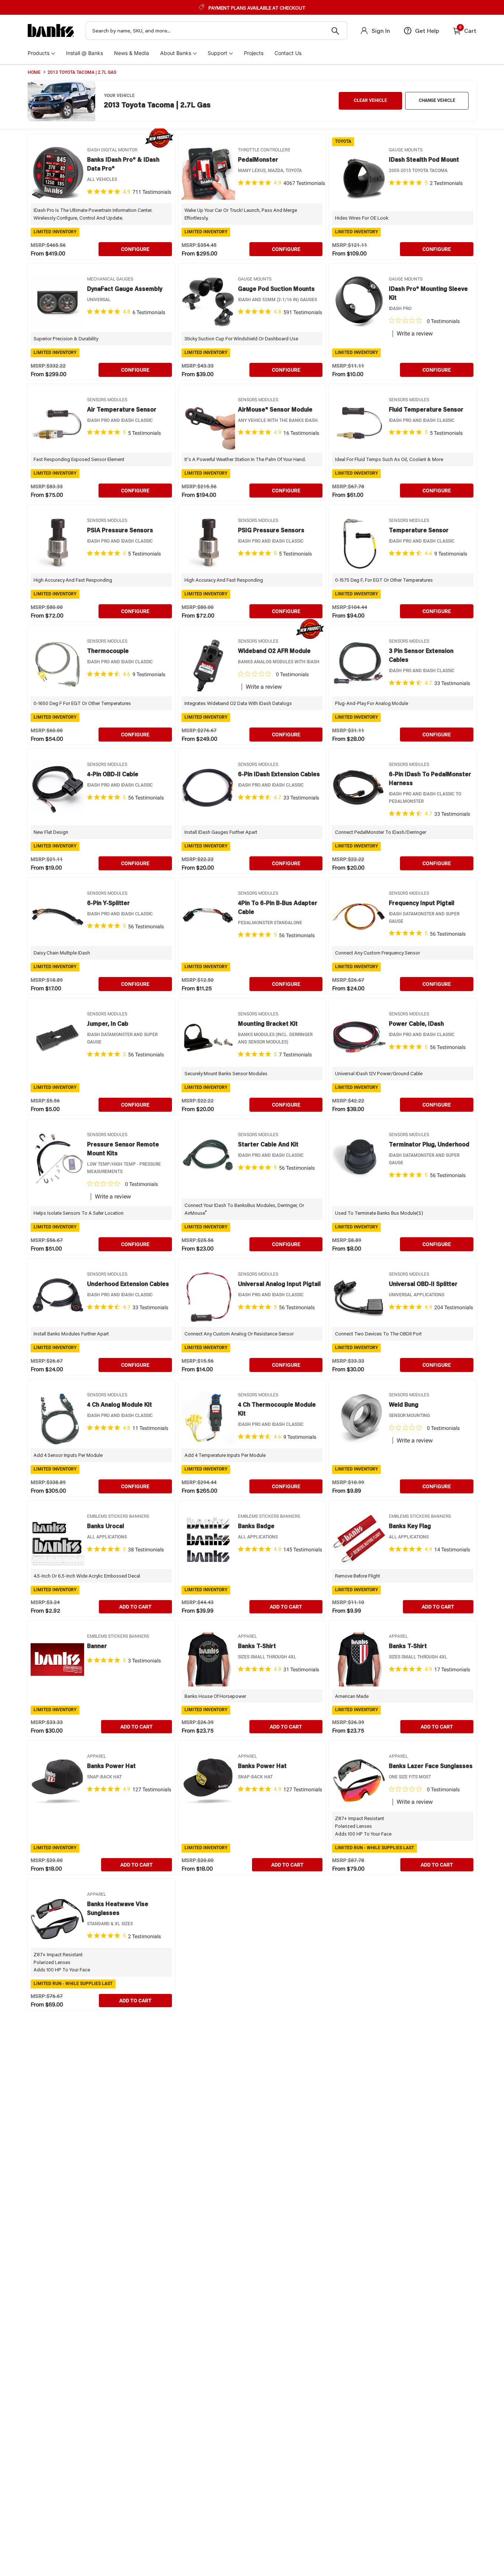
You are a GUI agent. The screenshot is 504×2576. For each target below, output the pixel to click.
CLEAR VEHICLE (370, 100)
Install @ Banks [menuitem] (84, 53)
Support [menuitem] (218, 53)
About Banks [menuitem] (176, 53)
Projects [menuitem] (254, 53)
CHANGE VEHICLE (437, 100)
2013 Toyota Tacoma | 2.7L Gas (82, 72)
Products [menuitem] (39, 53)
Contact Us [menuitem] (288, 53)
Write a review (415, 334)
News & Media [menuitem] (132, 53)
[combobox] (216, 31)
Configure (135, 249)
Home (34, 72)
